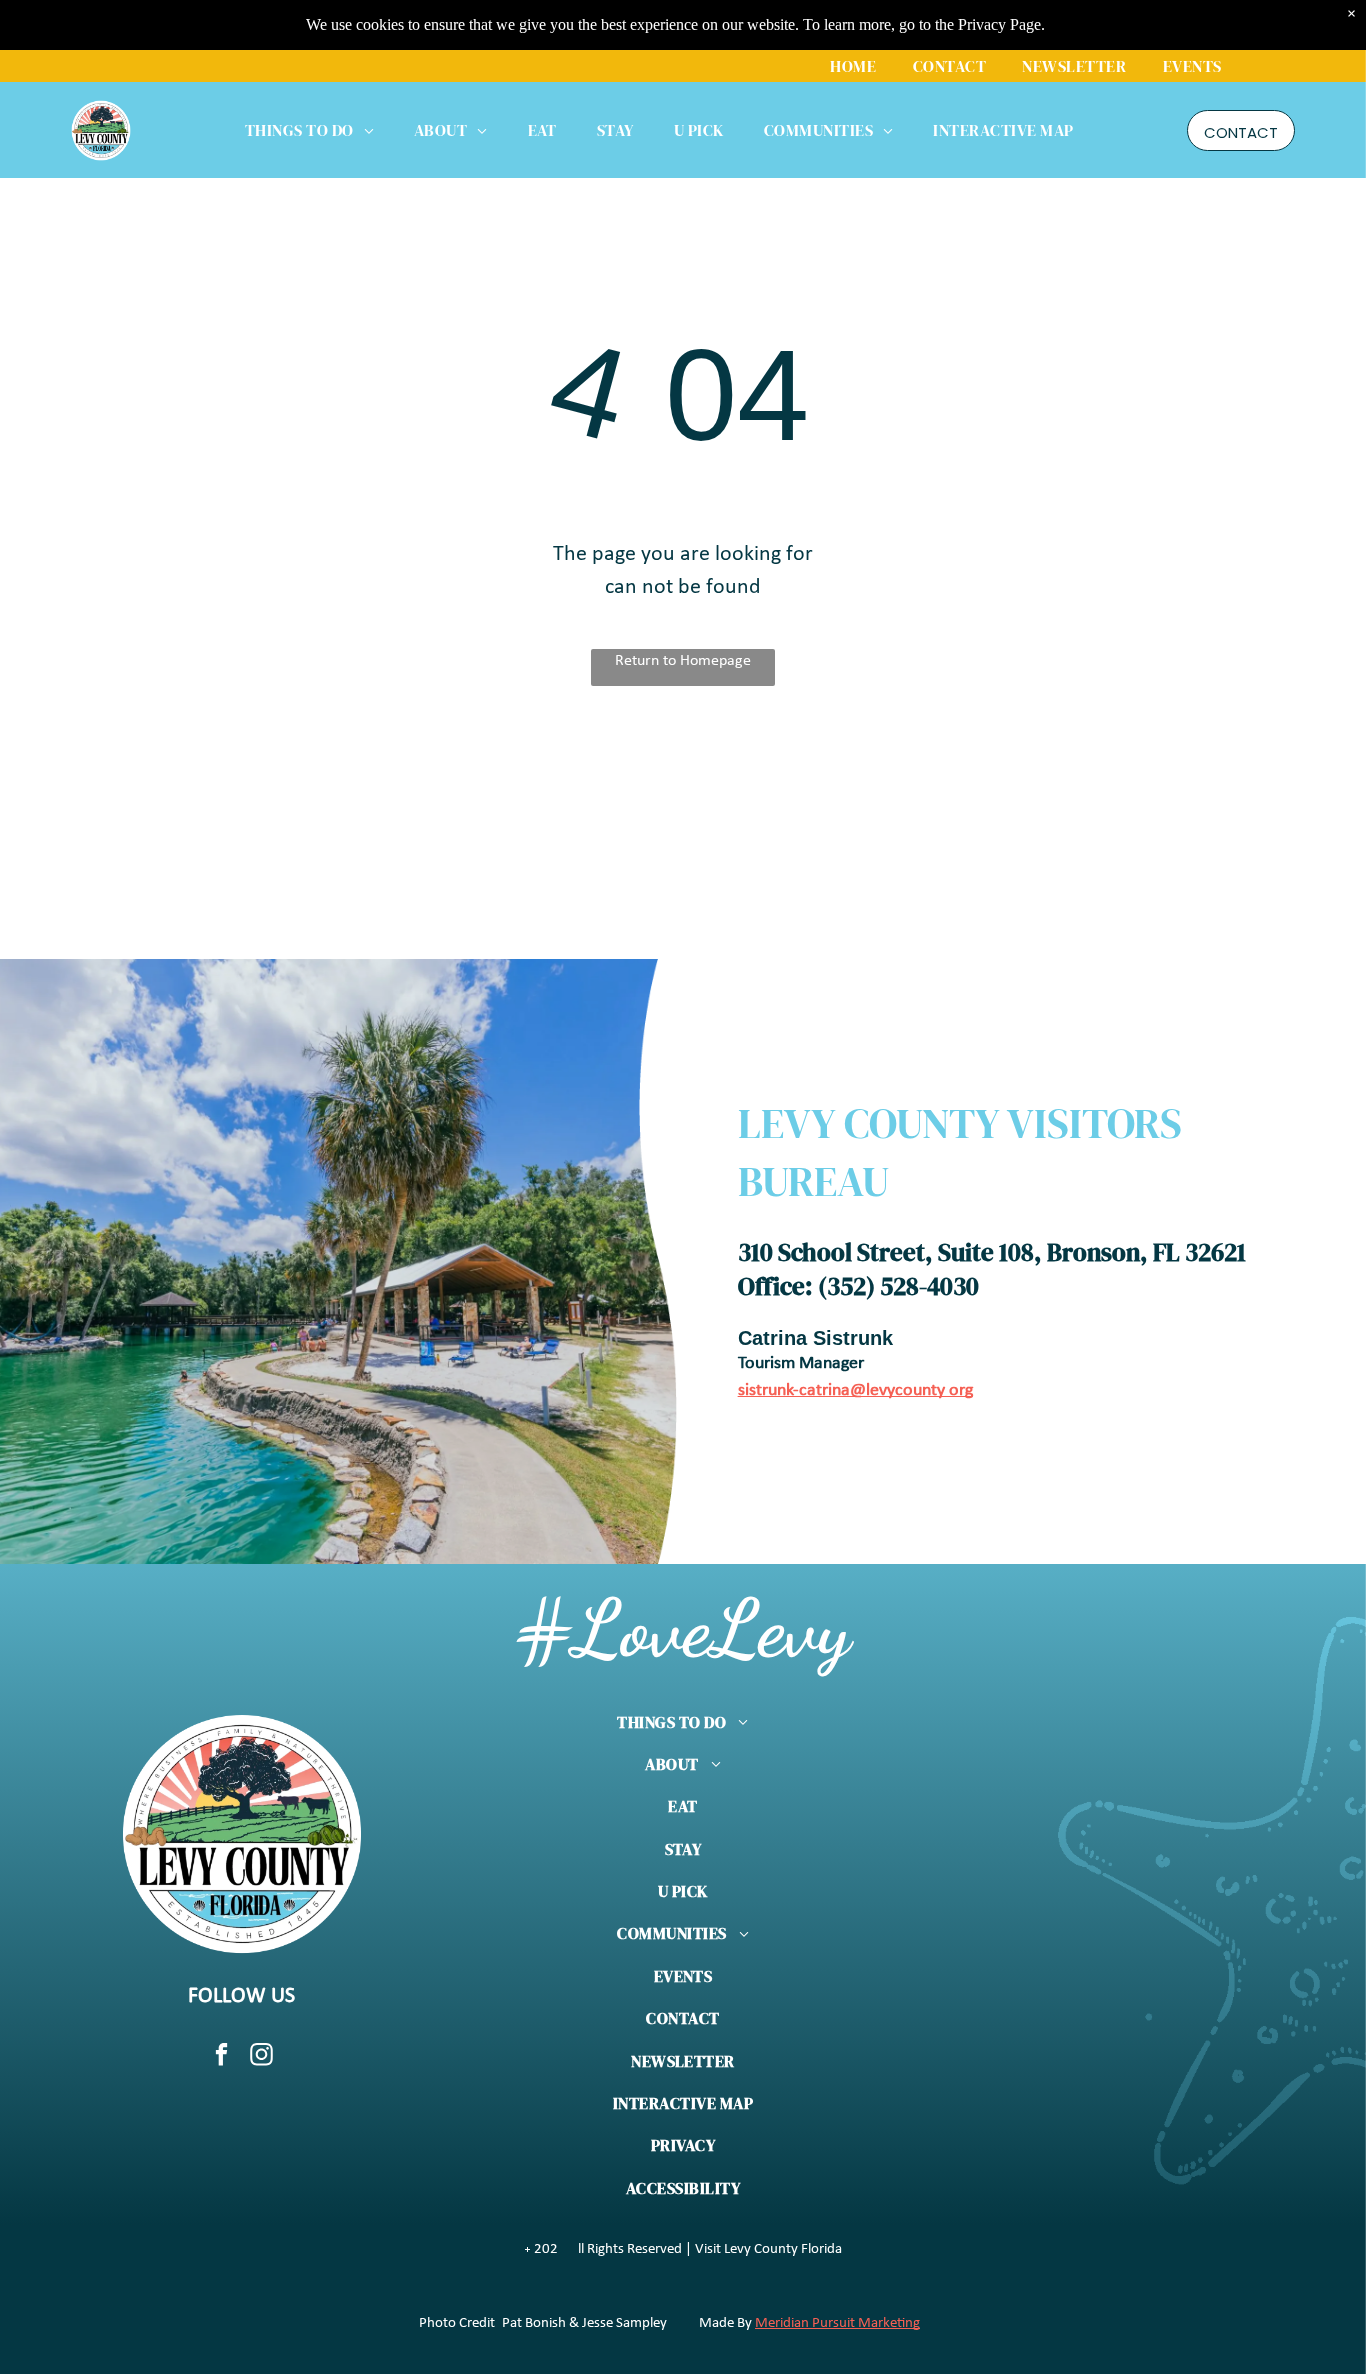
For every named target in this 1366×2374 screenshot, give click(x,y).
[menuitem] (853, 66)
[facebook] (221, 2057)
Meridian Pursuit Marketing (837, 2323)
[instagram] (261, 2057)
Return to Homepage (683, 661)
